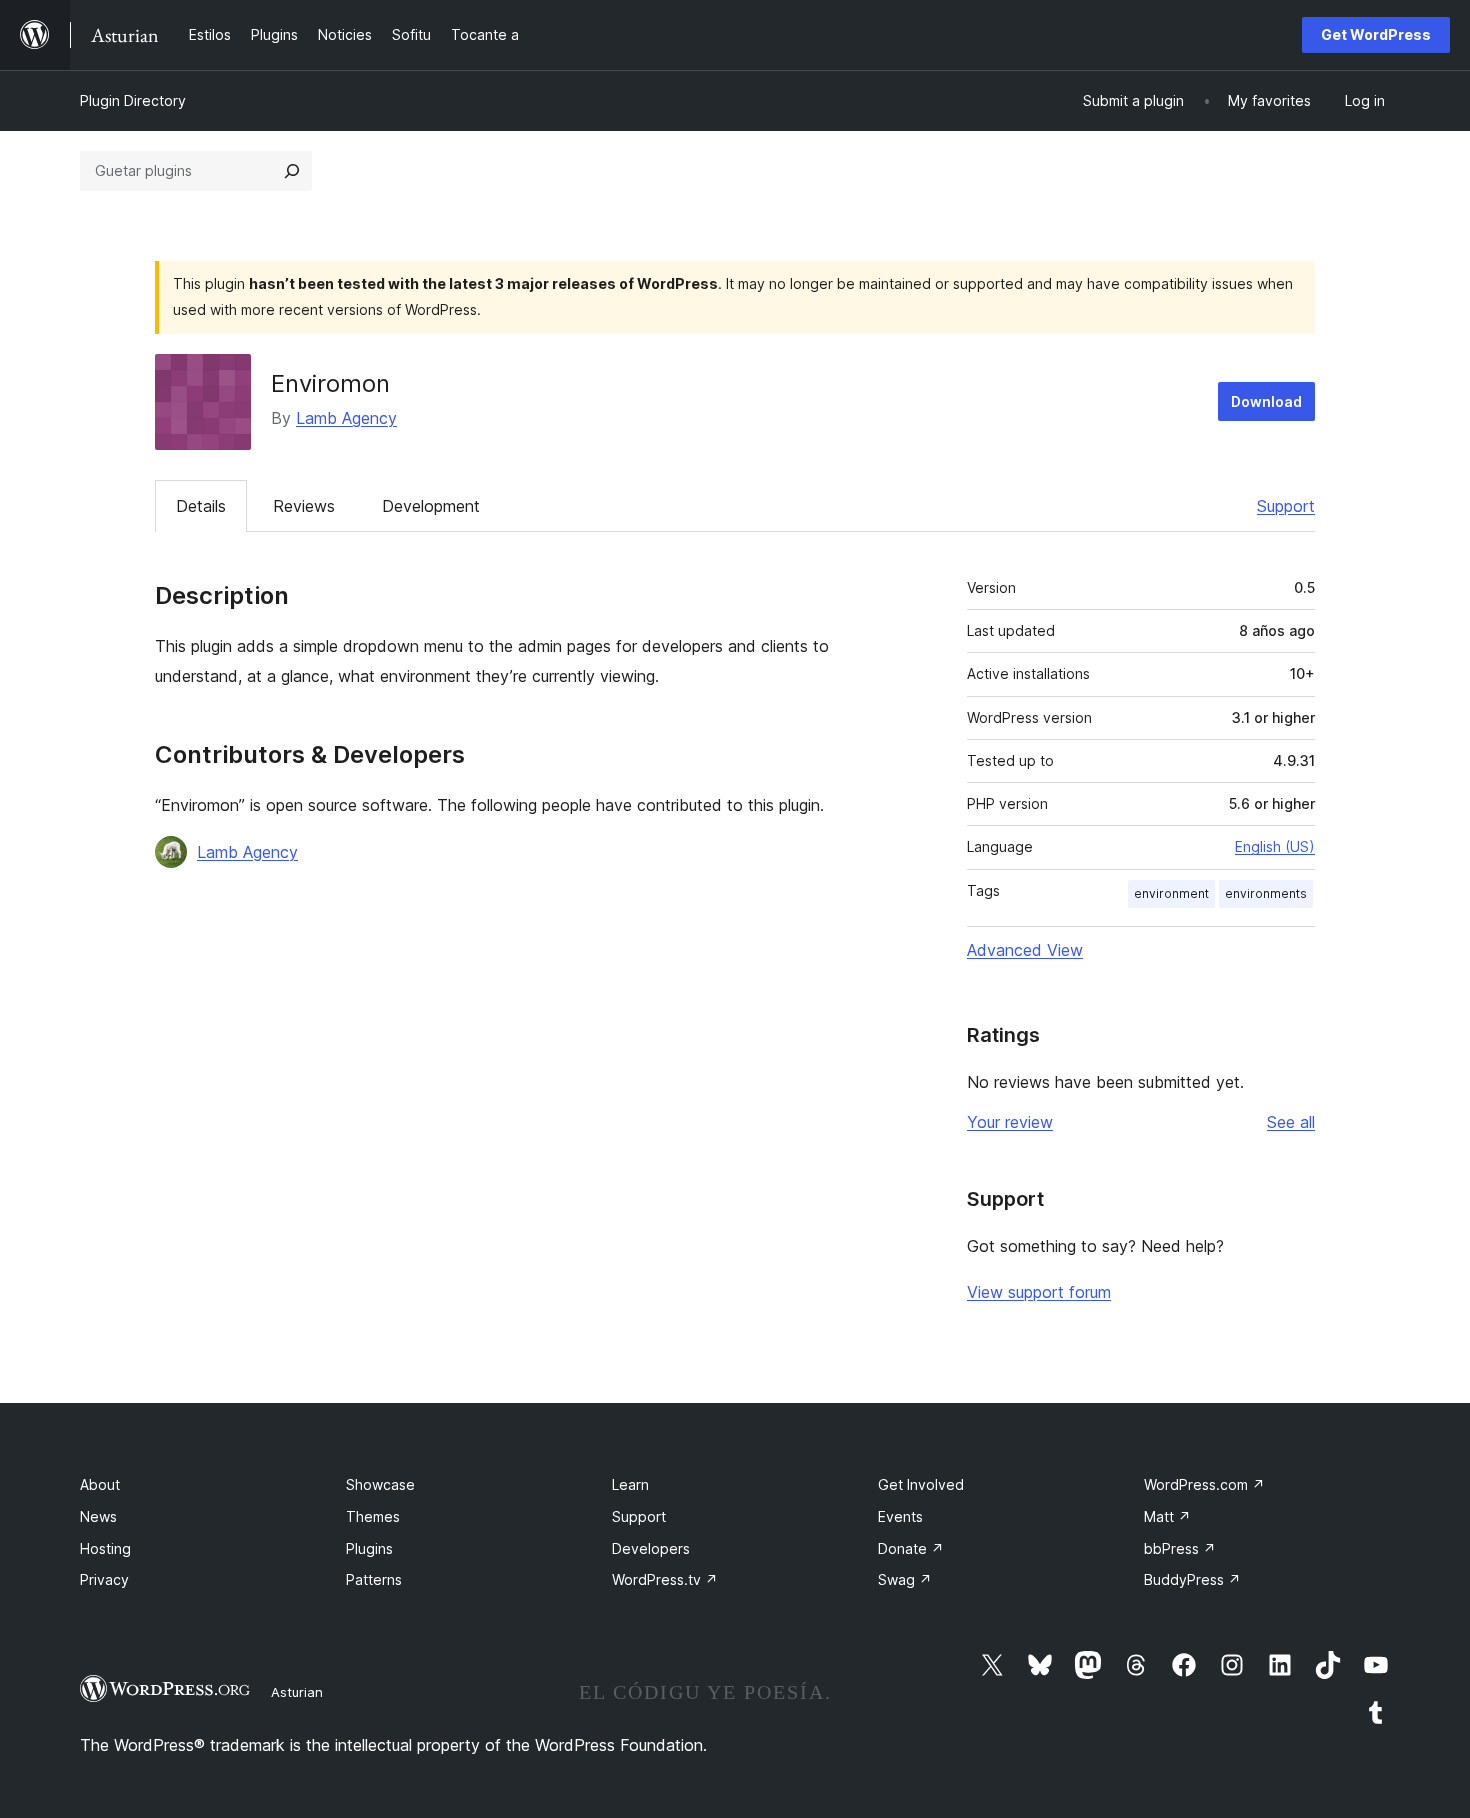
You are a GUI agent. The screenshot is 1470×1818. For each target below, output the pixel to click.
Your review (1010, 1122)
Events (900, 1516)
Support (1286, 506)
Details (201, 506)
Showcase (380, 1484)
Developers (651, 1548)
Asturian (297, 1692)
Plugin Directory (133, 100)
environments (1266, 893)
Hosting (105, 1548)
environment (1171, 893)
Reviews (304, 506)
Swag (905, 1579)
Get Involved (921, 1484)
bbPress (1180, 1548)
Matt (1167, 1516)
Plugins (369, 1548)
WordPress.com (1204, 1484)
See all (1291, 1122)
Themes (373, 1516)
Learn (630, 1484)
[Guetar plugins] (292, 171)
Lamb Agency (346, 418)
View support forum (1039, 1292)
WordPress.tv (665, 1579)
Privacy (104, 1579)
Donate (911, 1548)
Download (1266, 401)
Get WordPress (1376, 34)
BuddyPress (1192, 1579)
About (100, 1484)
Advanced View (1025, 950)
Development (431, 506)
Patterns (374, 1579)
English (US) (1275, 846)
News (98, 1516)
